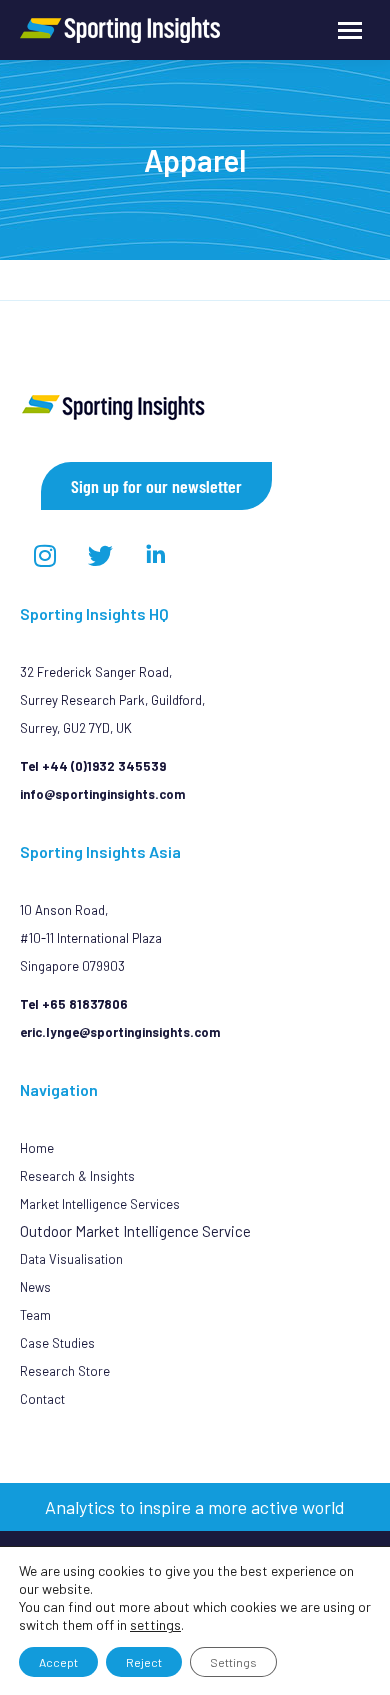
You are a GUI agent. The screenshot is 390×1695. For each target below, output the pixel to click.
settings (155, 1624)
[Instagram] (45, 555)
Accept (58, 1662)
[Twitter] (100, 555)
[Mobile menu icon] (350, 30)
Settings (233, 1662)
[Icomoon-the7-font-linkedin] (155, 555)
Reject (144, 1662)
